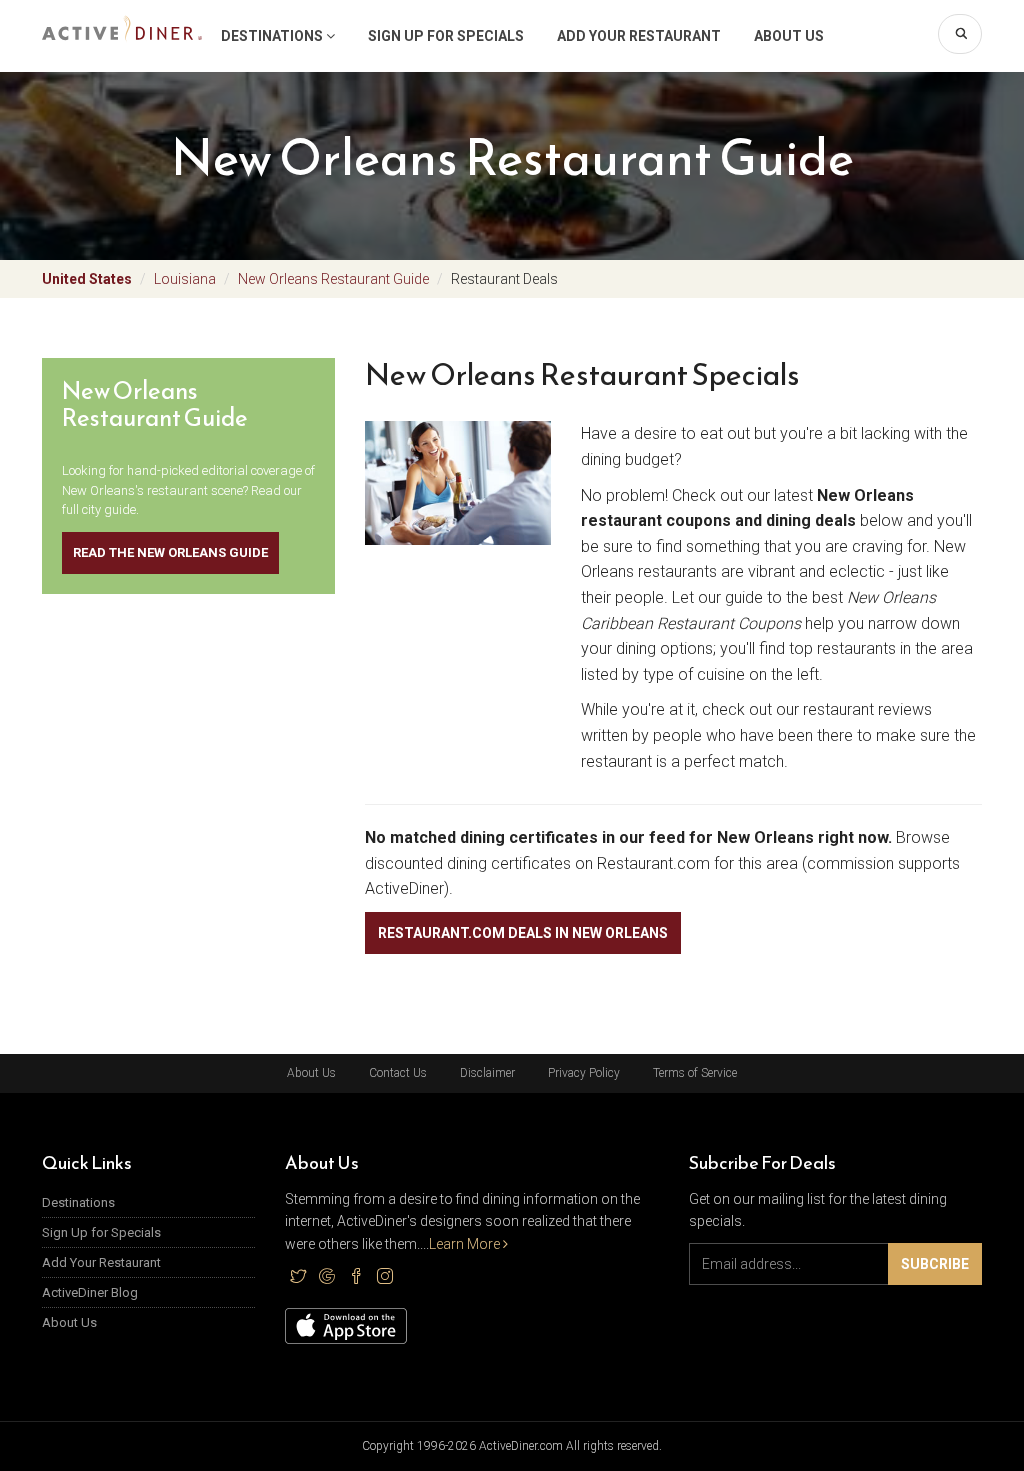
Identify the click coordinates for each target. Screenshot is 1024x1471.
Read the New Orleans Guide (170, 552)
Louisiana (185, 279)
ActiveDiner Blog (90, 1292)
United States (87, 279)
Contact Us (398, 1073)
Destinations (273, 36)
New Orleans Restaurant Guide (333, 279)
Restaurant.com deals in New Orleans (523, 933)
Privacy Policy (584, 1073)
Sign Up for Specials (446, 36)
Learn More (466, 1244)
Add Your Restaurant (639, 36)
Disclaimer (487, 1073)
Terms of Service (695, 1073)
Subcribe (935, 1264)
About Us (789, 36)
